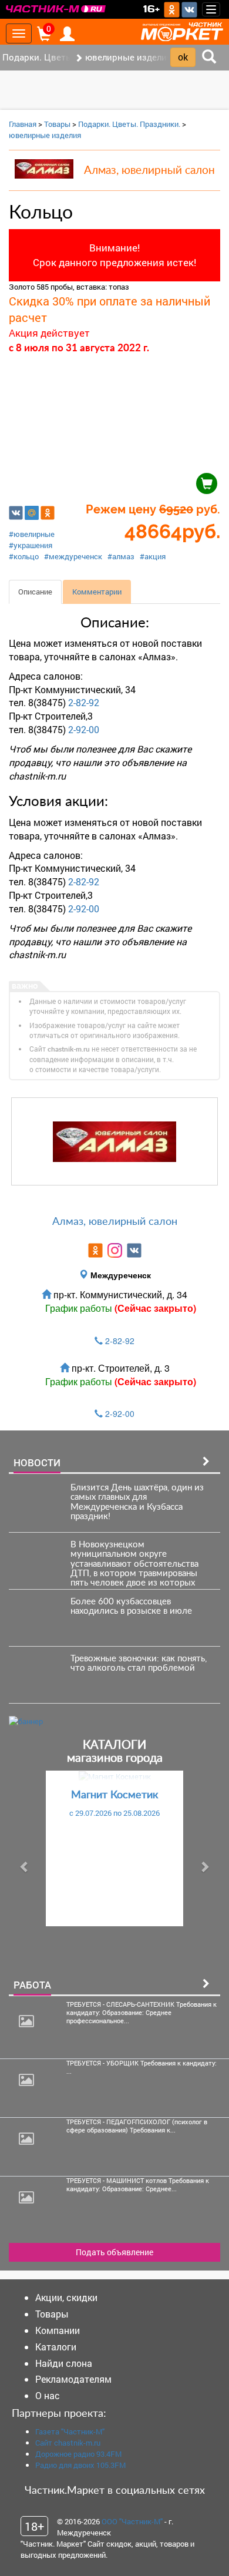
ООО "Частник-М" (132, 2521)
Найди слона (64, 2363)
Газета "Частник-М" (70, 2431)
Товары (57, 124)
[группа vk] (134, 1250)
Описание (35, 592)
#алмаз (121, 556)
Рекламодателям (73, 2379)
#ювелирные (32, 534)
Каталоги (56, 2347)
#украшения (31, 545)
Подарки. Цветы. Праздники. (129, 124)
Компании (58, 2330)
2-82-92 (84, 702)
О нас (48, 2395)
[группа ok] (95, 1250)
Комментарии (97, 592)
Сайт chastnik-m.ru (68, 2443)
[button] (25, 1866)
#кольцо (24, 556)
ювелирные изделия (45, 135)
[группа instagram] (115, 1250)
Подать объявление (114, 2252)
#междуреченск (73, 556)
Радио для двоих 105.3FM (80, 2465)
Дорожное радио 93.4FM (78, 2454)
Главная (23, 124)
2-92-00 (84, 729)
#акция (153, 556)
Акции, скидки (66, 2297)
